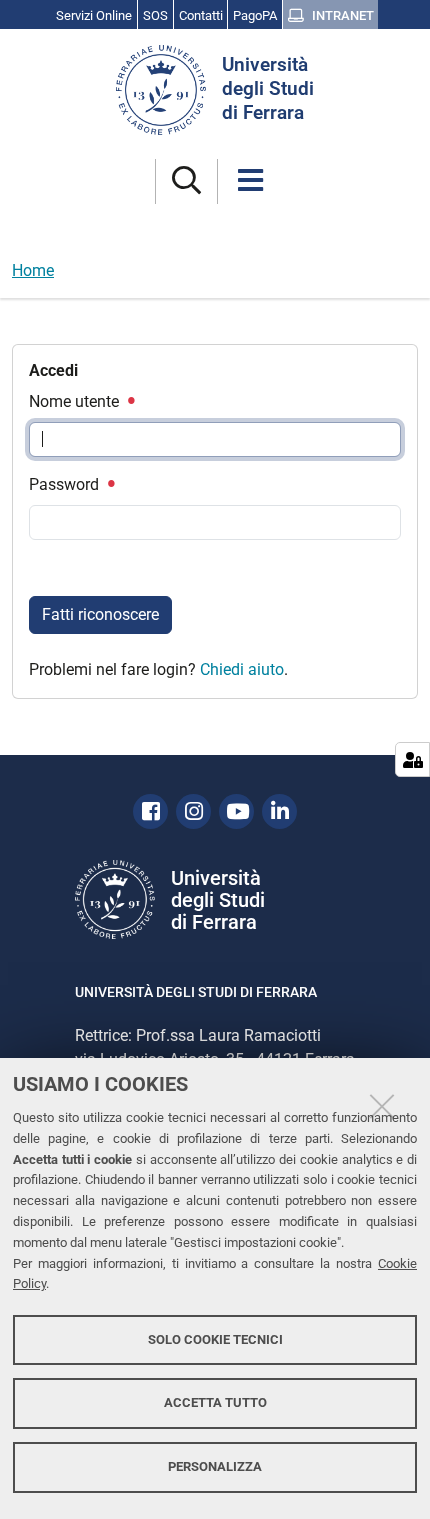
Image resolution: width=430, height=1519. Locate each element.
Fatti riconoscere (100, 614)
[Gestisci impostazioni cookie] (412, 759)
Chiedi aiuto (242, 669)
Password (66, 484)
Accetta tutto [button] (215, 1402)
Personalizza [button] (215, 1466)
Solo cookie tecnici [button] (215, 1339)
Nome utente (76, 401)
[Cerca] (186, 181)
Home (33, 270)
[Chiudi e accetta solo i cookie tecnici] (382, 1106)
